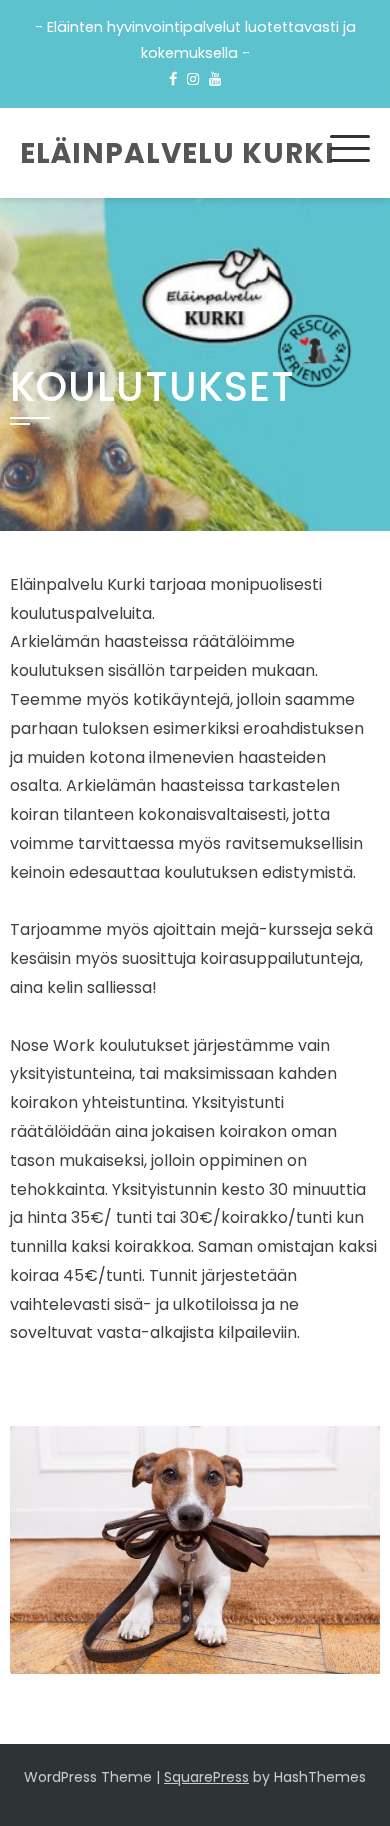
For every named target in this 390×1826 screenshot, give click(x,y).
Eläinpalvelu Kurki (177, 153)
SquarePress (206, 1777)
